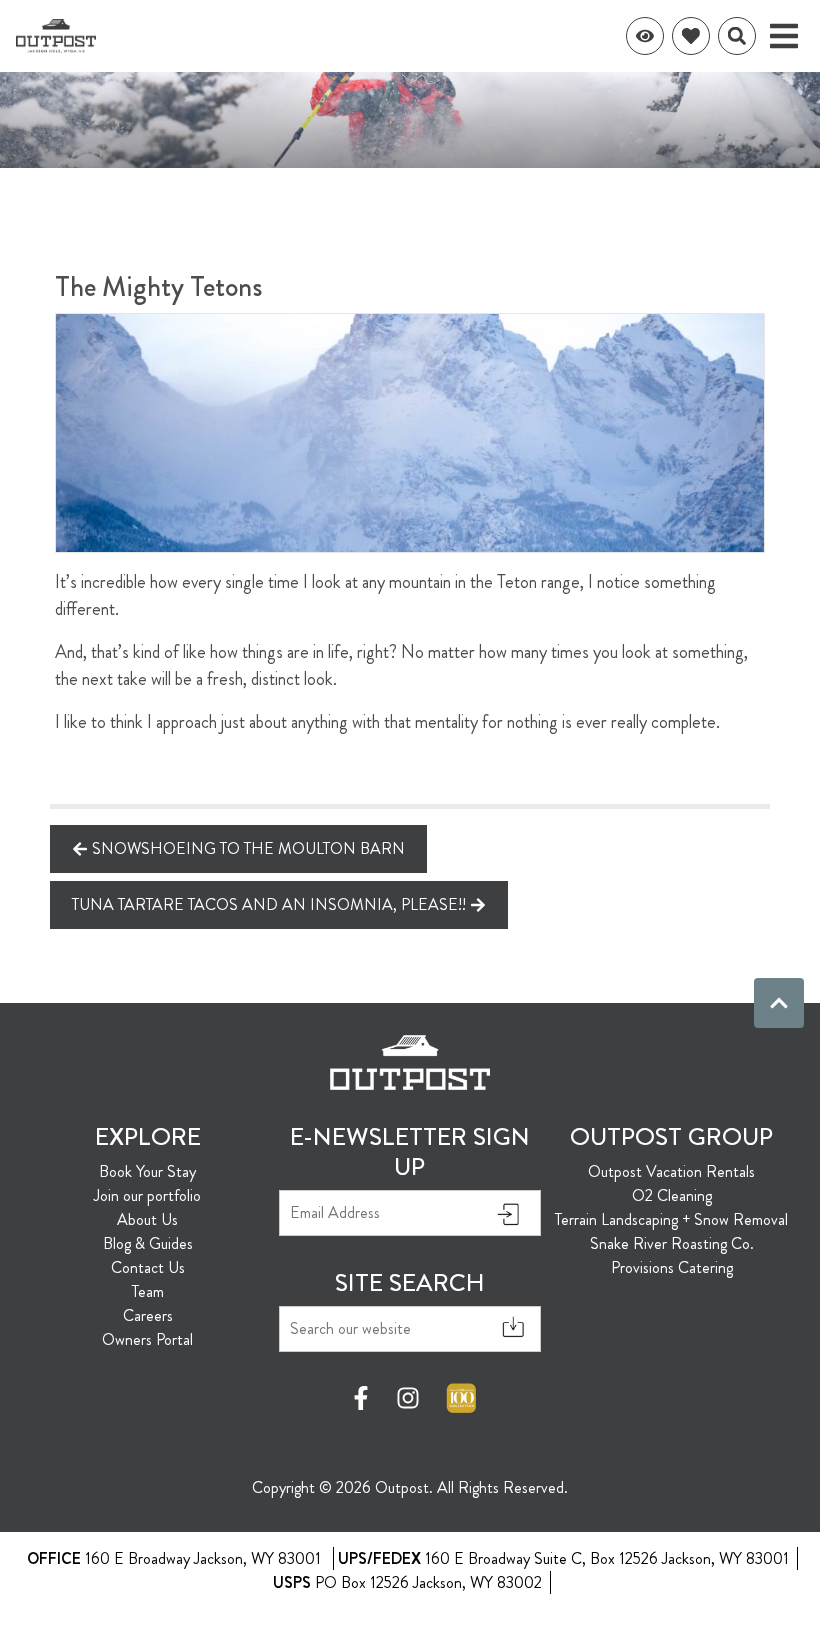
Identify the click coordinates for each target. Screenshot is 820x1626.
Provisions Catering (672, 1267)
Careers (148, 1315)
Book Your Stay (147, 1171)
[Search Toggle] (737, 36)
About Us (147, 1219)
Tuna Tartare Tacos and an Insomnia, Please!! (269, 904)
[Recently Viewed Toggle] (645, 36)
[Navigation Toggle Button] (784, 36)
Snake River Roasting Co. (672, 1243)
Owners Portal (147, 1339)
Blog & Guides (148, 1243)
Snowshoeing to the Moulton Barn (248, 848)
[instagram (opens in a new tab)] (408, 1398)
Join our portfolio (147, 1195)
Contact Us (148, 1267)
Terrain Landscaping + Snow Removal (671, 1219)
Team (148, 1291)
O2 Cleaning (672, 1195)
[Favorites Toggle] (691, 36)
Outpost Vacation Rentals (671, 1171)
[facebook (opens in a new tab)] (364, 1398)
